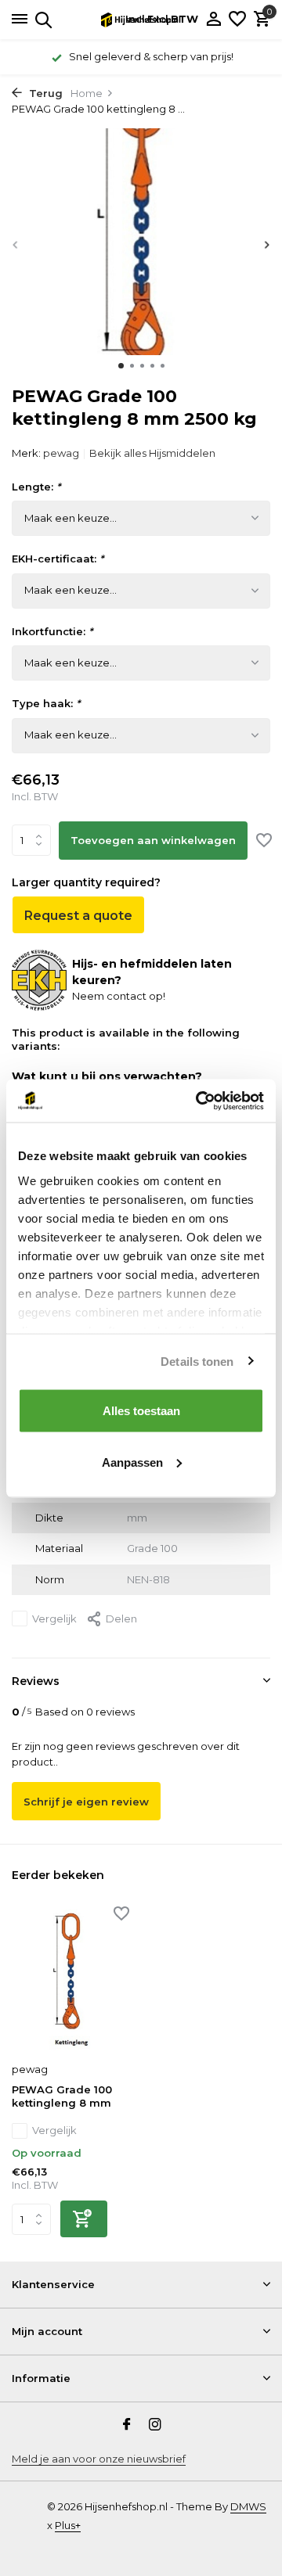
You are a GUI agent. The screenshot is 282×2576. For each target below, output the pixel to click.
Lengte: (36, 487)
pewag (61, 453)
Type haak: (46, 703)
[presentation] (16, 244)
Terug (44, 93)
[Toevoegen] (84, 2219)
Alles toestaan (141, 1411)
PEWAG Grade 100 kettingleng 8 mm (62, 2096)
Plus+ (68, 2525)
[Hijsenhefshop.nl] (141, 20)
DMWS (248, 2506)
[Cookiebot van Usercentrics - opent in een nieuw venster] (199, 1101)
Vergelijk (54, 1619)
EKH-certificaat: (58, 559)
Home (87, 93)
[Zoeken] (41, 20)
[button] (121, 366)
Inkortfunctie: (52, 631)
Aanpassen (132, 1462)
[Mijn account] (213, 20)
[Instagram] (155, 2426)
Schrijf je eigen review (86, 1802)
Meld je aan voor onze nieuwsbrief (99, 2459)
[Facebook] (127, 2426)
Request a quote (78, 916)
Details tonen (197, 1361)
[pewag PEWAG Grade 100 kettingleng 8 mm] (70, 1981)
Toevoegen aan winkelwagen (153, 840)
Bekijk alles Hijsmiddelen (152, 453)
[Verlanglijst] (237, 20)
